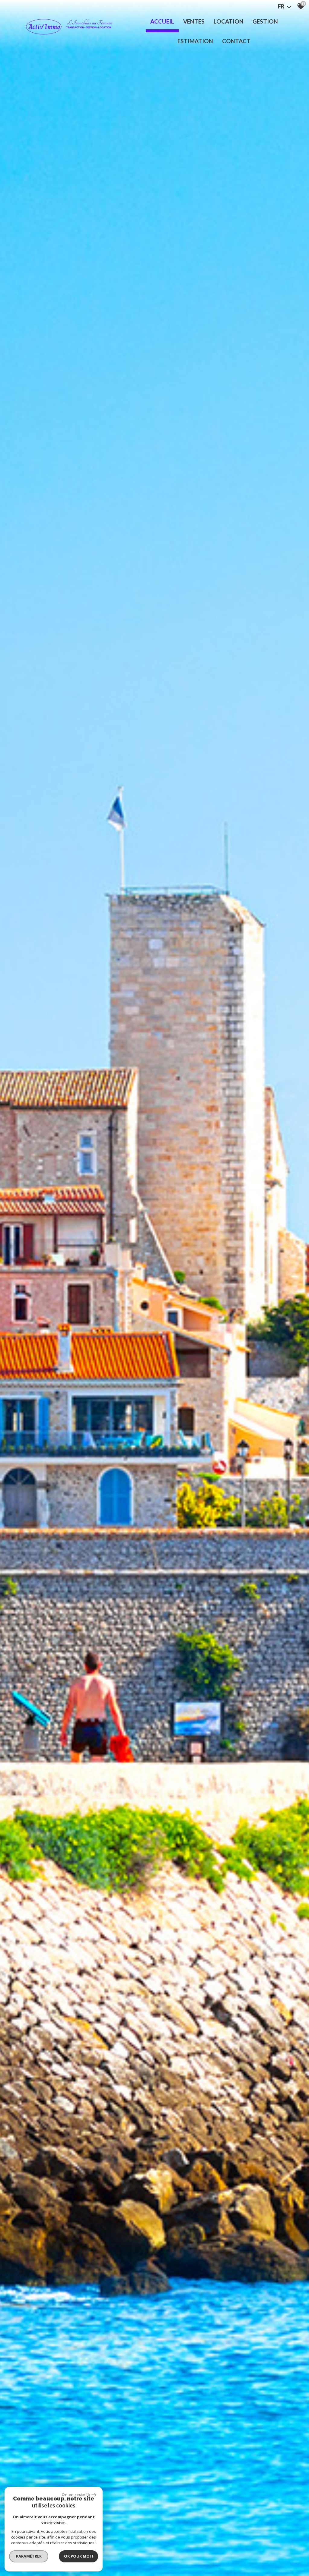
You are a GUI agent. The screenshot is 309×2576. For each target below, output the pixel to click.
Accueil (162, 21)
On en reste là (76, 2494)
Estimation (195, 41)
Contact (236, 41)
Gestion (265, 21)
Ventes (194, 21)
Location (229, 21)
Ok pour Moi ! (78, 2556)
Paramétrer (29, 2556)
